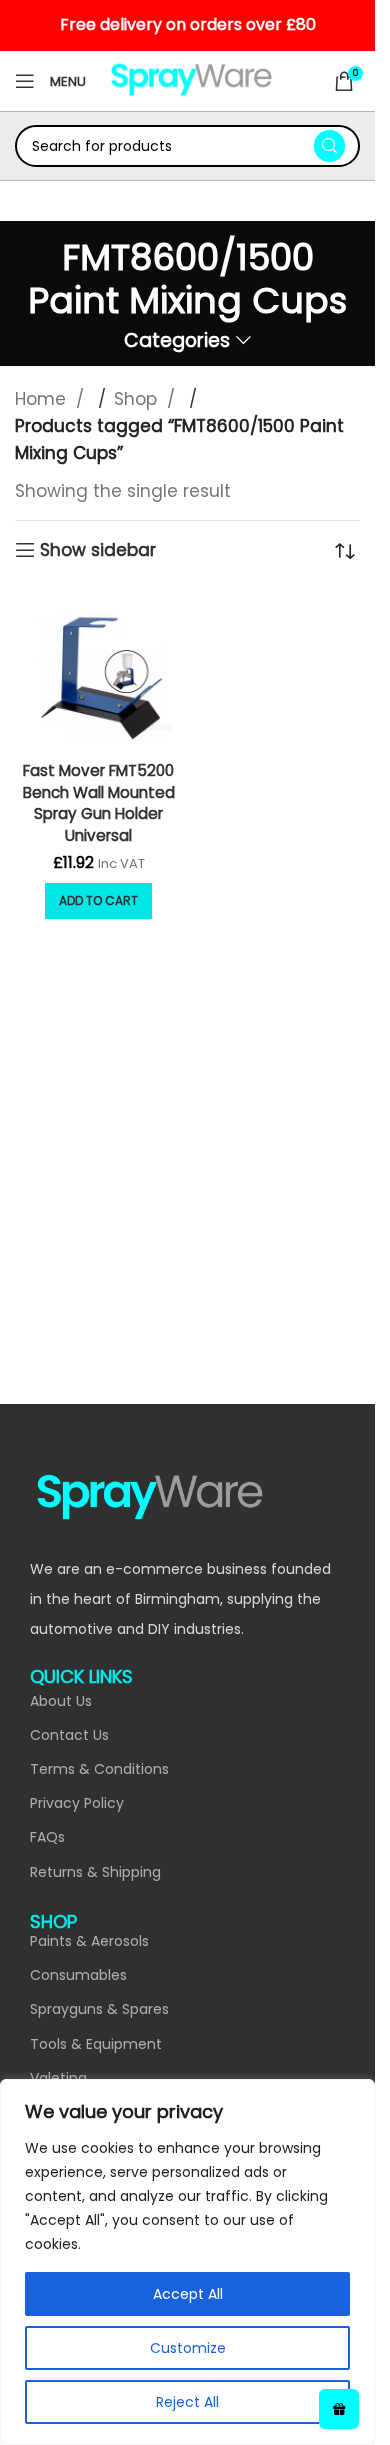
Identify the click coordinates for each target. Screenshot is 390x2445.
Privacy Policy (77, 1803)
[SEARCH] (329, 146)
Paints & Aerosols (89, 1941)
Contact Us (69, 1735)
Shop (138, 399)
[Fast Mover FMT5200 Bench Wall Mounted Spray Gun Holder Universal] (99, 670)
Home (43, 399)
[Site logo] (191, 80)
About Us (61, 1701)
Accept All (188, 2294)
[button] (98, 901)
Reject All (187, 2402)
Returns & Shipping (95, 1872)
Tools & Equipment (96, 2044)
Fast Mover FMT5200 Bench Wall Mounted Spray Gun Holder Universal (99, 802)
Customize (188, 2348)
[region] (187, 2262)
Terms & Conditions (99, 1769)
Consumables (78, 1975)
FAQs (47, 1837)
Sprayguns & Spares (99, 2009)
